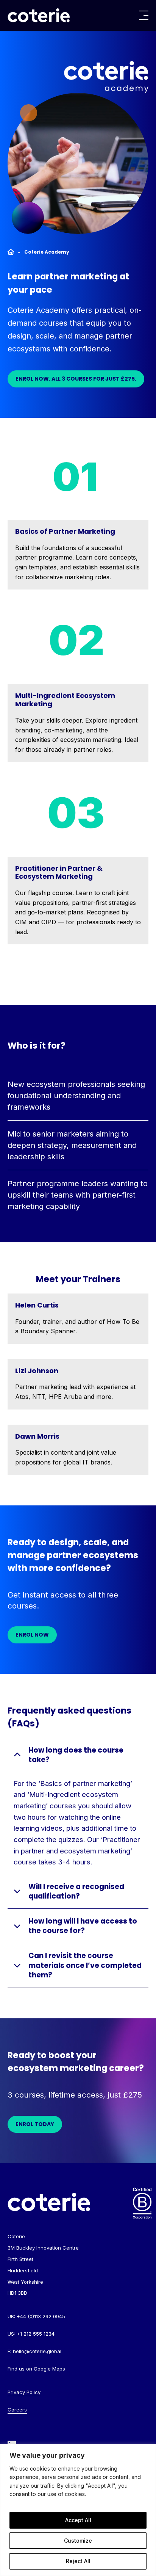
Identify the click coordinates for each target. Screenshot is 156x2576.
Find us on (36, 2369)
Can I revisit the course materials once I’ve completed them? (85, 1965)
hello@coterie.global (37, 2351)
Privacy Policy (24, 2392)
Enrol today (35, 2124)
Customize (78, 2541)
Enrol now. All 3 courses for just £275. (76, 379)
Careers (17, 2410)
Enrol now (32, 1635)
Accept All (78, 2520)
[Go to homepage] (39, 15)
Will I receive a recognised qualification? (76, 1891)
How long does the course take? (76, 1755)
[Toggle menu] (144, 15)
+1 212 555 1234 (36, 2334)
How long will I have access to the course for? (83, 1926)
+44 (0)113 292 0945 (41, 2316)
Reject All (78, 2561)
